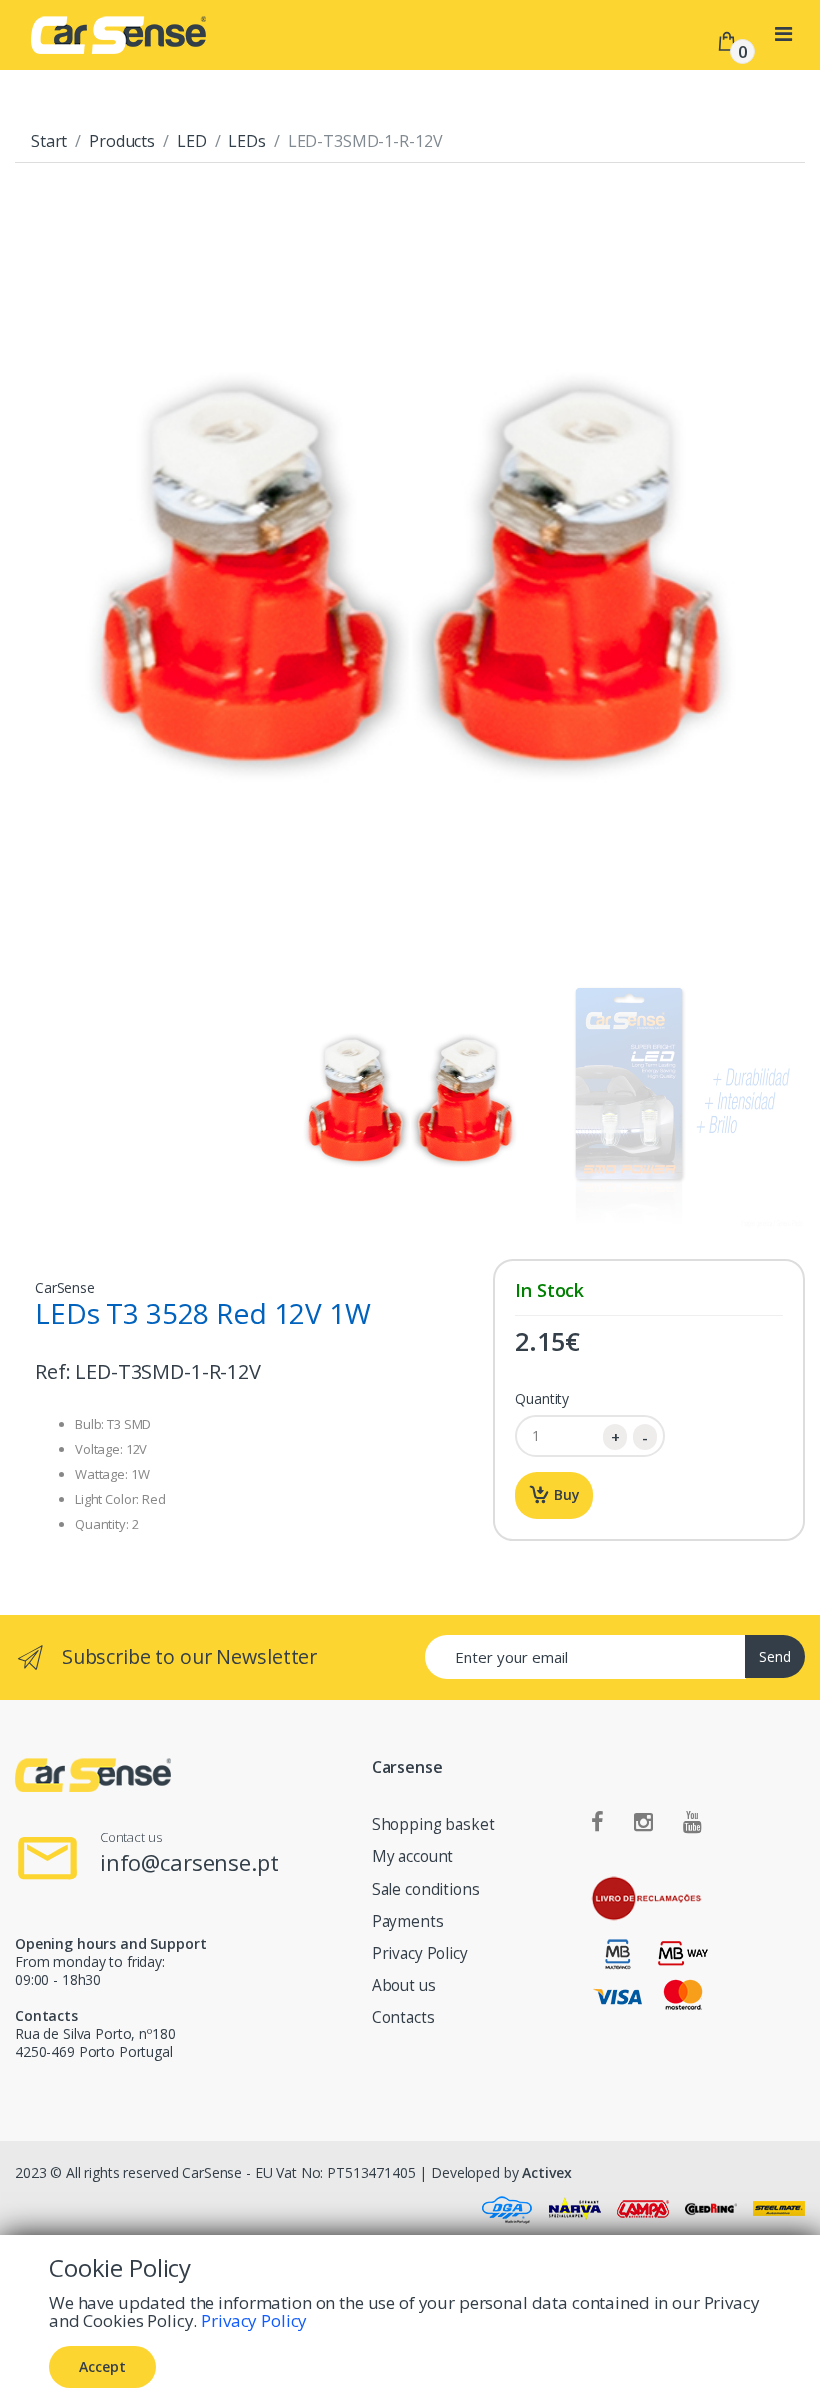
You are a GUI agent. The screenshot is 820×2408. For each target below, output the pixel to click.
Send (775, 1656)
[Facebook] (597, 1823)
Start (49, 141)
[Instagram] (643, 1823)
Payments (408, 1921)
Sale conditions (426, 1889)
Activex (546, 2172)
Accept (102, 2366)
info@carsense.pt (189, 1862)
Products (122, 141)
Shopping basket (433, 1824)
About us (404, 1985)
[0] (727, 40)
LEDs (246, 141)
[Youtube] (692, 1823)
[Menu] (783, 34)
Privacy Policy (420, 1953)
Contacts (403, 2017)
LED (192, 141)
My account (413, 1856)
